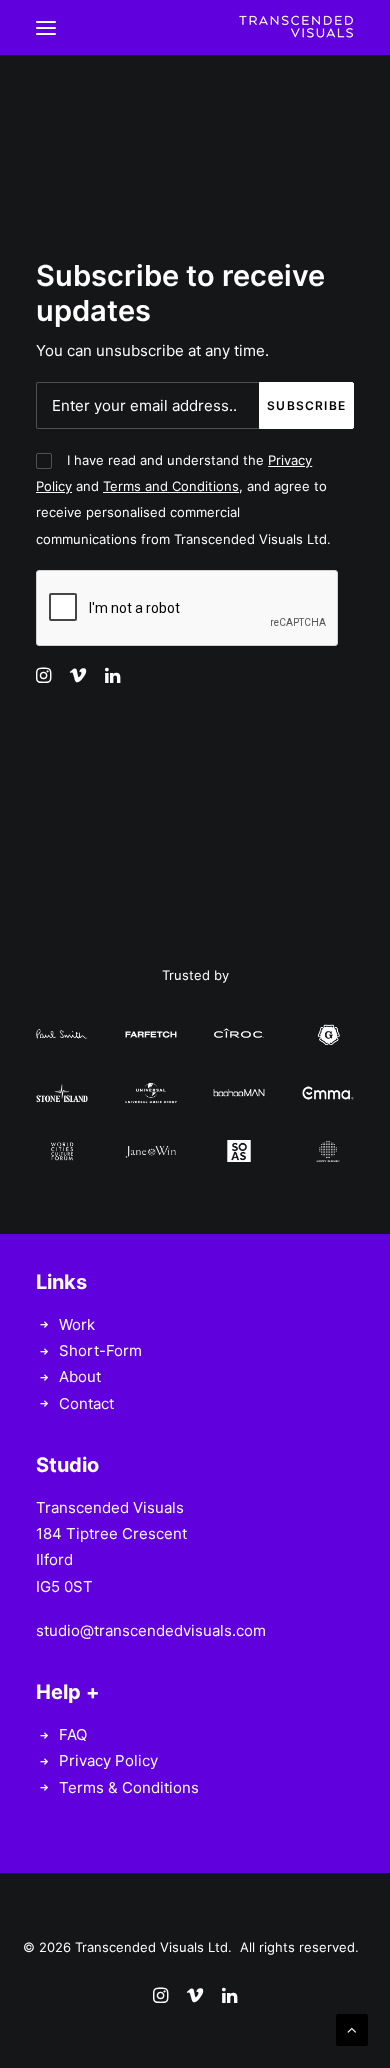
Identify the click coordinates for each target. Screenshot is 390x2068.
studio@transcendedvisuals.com (151, 1630)
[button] (46, 27)
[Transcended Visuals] (296, 27)
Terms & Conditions (129, 1787)
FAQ (73, 1734)
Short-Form (100, 1350)
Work (77, 1324)
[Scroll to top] (352, 2028)
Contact (86, 1403)
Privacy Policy (108, 1760)
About (80, 1376)
